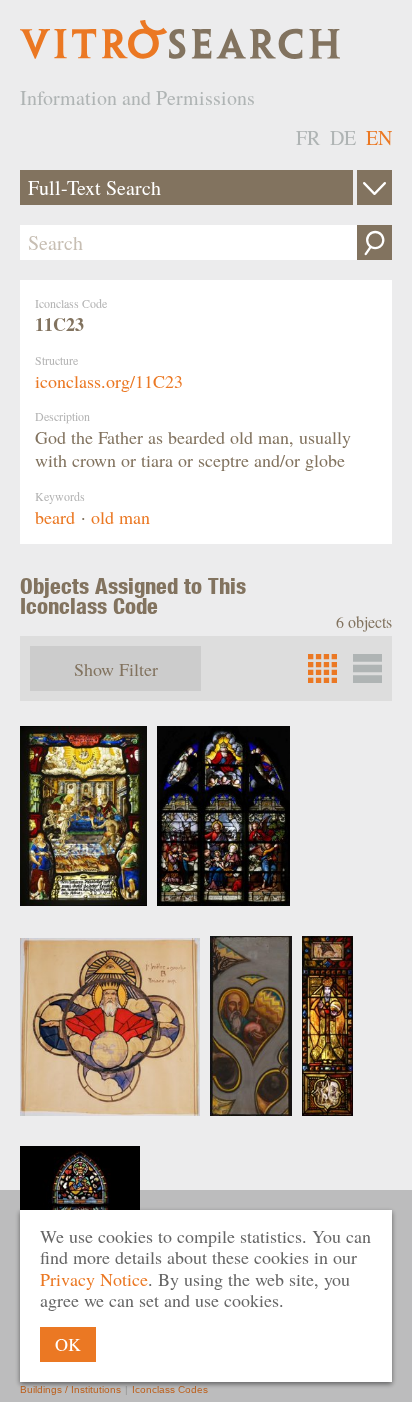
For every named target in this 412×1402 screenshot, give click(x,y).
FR (308, 137)
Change (374, 187)
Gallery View (367, 668)
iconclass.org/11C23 (109, 381)
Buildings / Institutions (70, 1389)
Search (374, 242)
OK (68, 1344)
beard (55, 517)
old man (120, 517)
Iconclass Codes (170, 1389)
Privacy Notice (94, 1279)
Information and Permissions (137, 97)
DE (343, 137)
